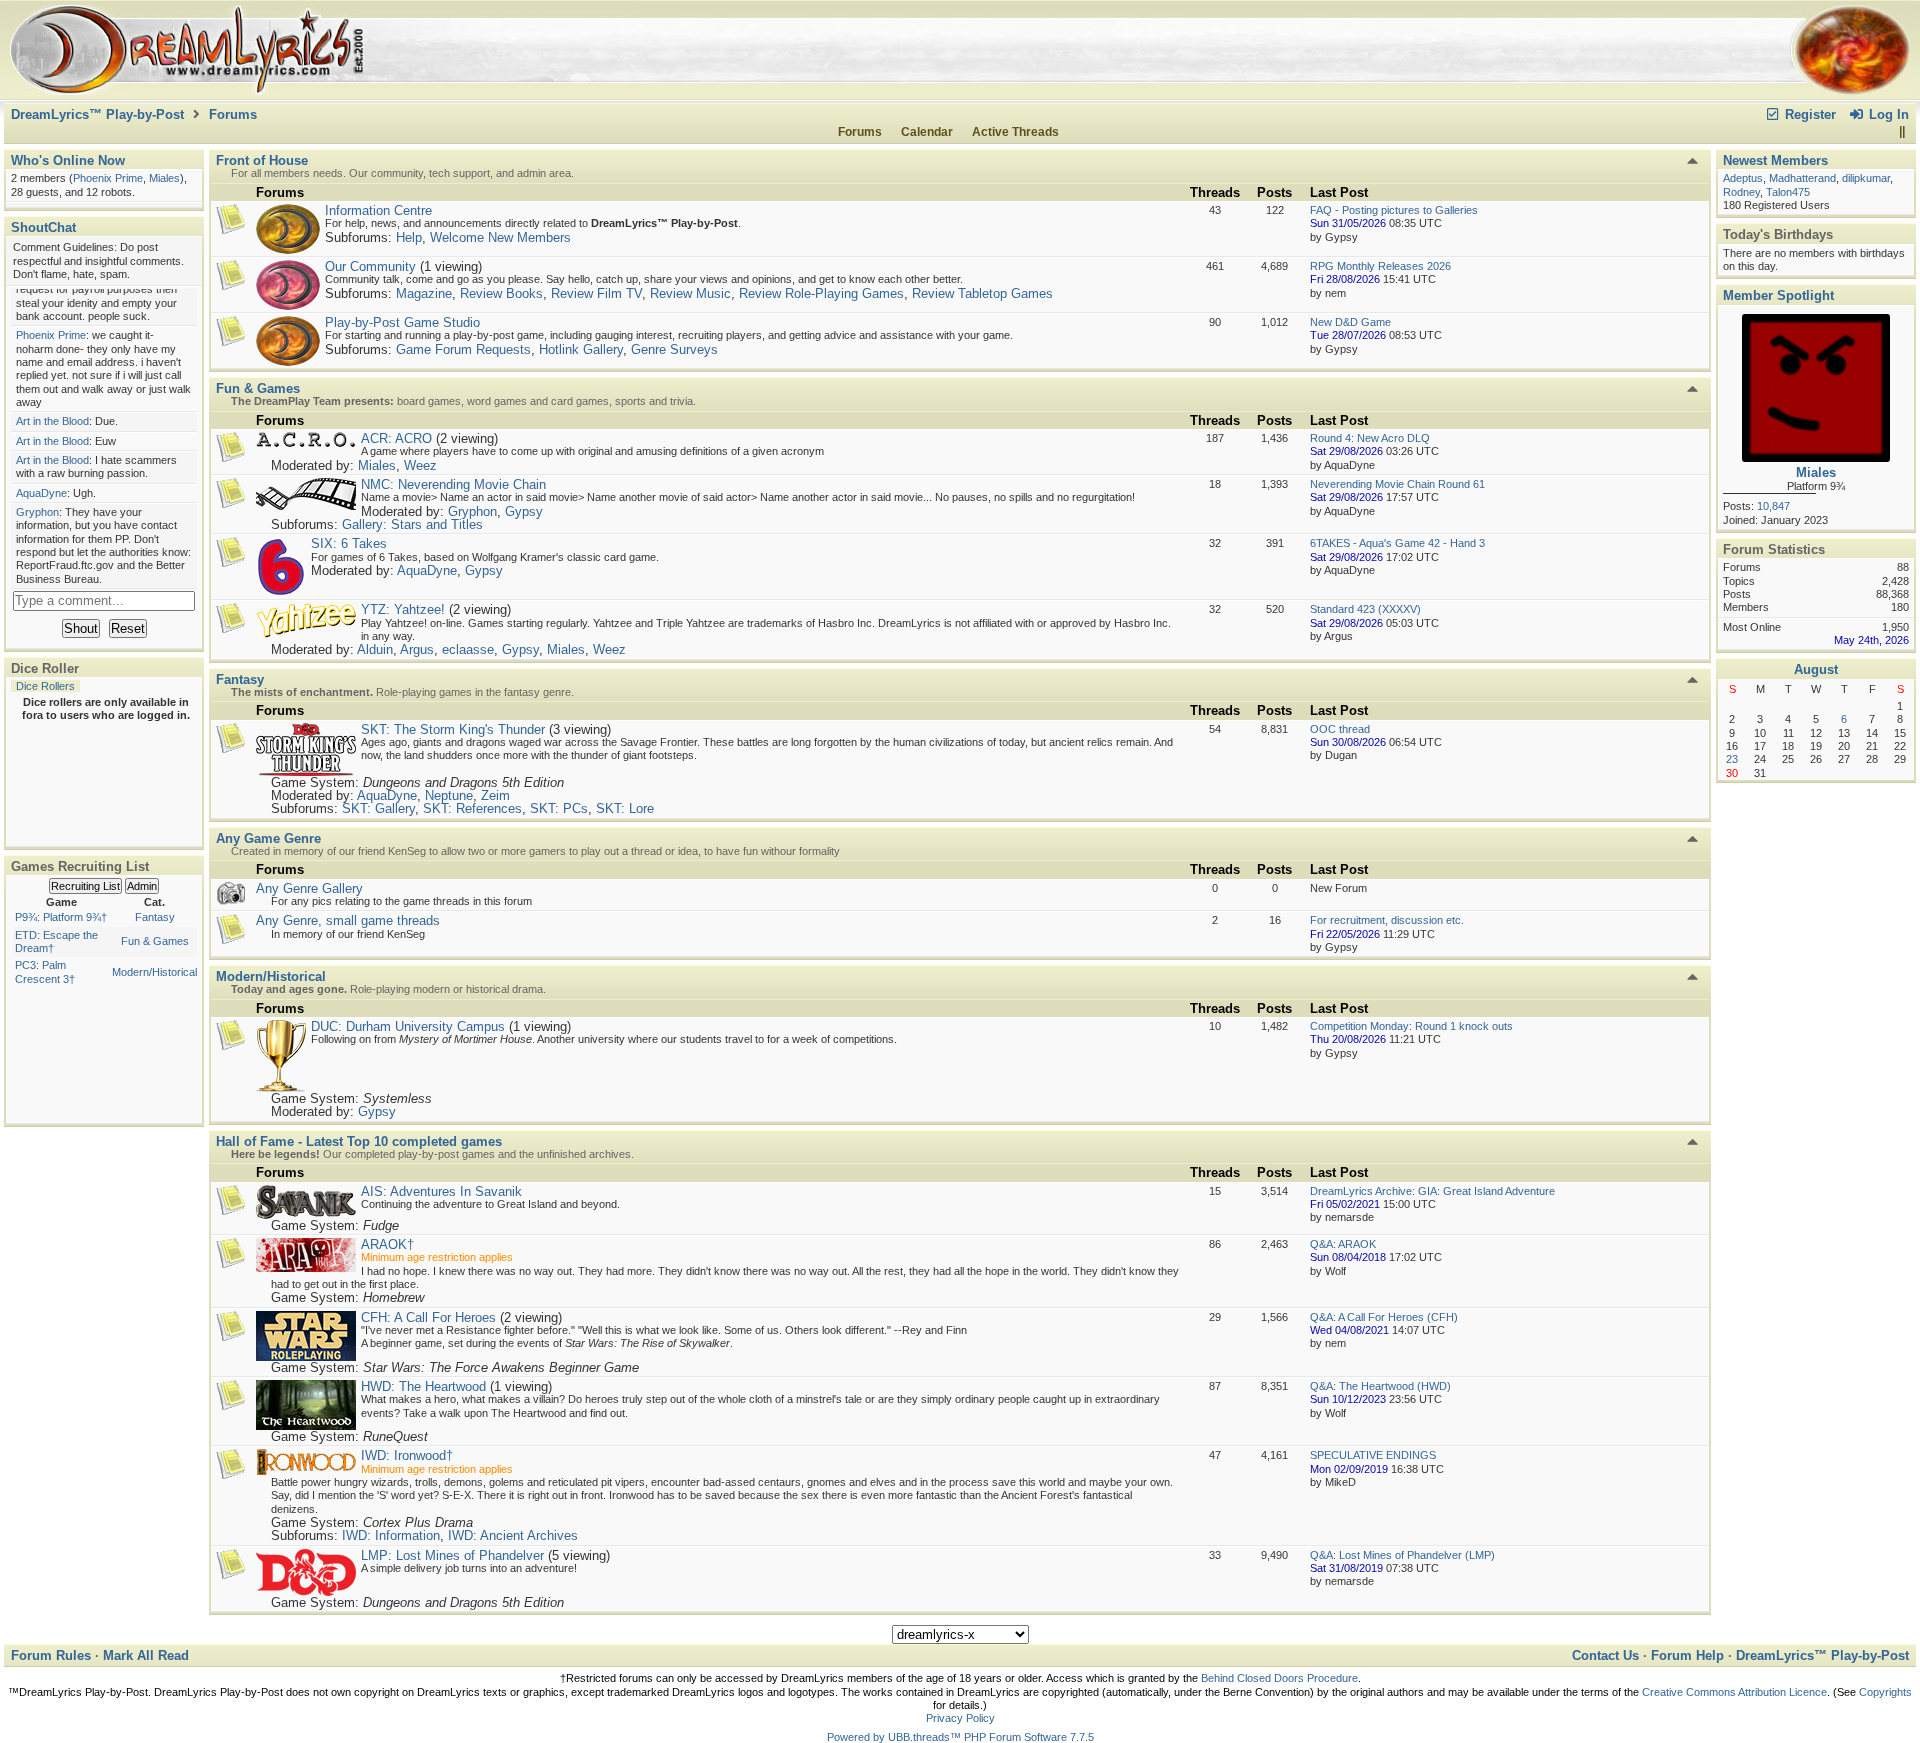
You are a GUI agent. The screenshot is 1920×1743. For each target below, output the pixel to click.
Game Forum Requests (463, 349)
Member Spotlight (1778, 295)
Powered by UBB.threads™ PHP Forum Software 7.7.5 (960, 1737)
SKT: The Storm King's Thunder (453, 729)
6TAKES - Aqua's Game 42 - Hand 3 (1397, 543)
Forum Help (1687, 1655)
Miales (377, 465)
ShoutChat (43, 227)
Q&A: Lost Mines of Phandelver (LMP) (1402, 1555)
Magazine (424, 293)
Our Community (370, 266)
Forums (233, 114)
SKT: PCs (559, 808)
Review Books (501, 293)
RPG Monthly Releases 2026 (1380, 266)
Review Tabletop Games (982, 293)
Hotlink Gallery (581, 349)
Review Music (690, 293)
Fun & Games (155, 941)
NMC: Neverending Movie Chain (453, 484)
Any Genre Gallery (309, 888)
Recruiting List (85, 886)
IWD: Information (391, 1535)
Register (1808, 114)
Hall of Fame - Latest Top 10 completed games (359, 1141)
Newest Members (1775, 160)
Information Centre (378, 210)
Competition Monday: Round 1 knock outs (1411, 1026)
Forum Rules (51, 1655)
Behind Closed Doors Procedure (1279, 1678)
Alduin (375, 649)
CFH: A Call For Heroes (428, 1317)
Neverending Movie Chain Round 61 (1397, 484)
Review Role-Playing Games (821, 293)
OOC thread (1340, 729)
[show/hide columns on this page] (1901, 132)
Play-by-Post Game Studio (402, 322)
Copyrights (1885, 1692)
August (1816, 669)
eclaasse (468, 649)
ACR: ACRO (396, 438)
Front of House (262, 160)
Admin (142, 886)
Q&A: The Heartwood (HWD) (1380, 1386)
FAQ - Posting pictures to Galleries (1394, 210)
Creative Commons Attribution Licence (1734, 1692)
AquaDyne (427, 570)
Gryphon (472, 511)
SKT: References (472, 808)
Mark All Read (146, 1655)
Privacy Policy (960, 1718)
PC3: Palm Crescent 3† (45, 971)
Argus (417, 649)
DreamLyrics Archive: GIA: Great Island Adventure (1432, 1191)
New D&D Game (1350, 322)
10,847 (1773, 506)
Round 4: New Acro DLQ (1370, 438)
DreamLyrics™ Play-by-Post (97, 114)
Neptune (449, 795)
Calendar (927, 132)
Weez (420, 465)
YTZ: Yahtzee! (403, 609)
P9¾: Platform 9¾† (61, 917)
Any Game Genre (268, 838)
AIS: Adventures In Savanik (441, 1191)
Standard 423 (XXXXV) (1365, 609)
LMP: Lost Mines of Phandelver (452, 1555)
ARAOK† (387, 1244)
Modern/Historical (154, 972)
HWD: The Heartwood (423, 1386)
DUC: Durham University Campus (408, 1026)
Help (409, 237)
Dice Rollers (45, 686)
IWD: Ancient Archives (513, 1535)
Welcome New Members (500, 237)
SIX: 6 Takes (349, 543)
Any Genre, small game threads (348, 920)
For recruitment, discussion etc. (1387, 920)
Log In (1887, 114)
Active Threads (1015, 132)
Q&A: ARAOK (1343, 1244)
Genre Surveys (674, 349)
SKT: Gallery (378, 808)
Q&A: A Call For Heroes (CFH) (1384, 1317)
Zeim (495, 795)
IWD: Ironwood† (407, 1455)
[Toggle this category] (1693, 160)
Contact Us (1605, 1655)
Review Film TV (596, 293)
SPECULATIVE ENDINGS (1373, 1455)
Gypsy (524, 511)
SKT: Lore (625, 808)
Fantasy (155, 917)
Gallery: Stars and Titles (412, 524)
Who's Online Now (68, 160)
